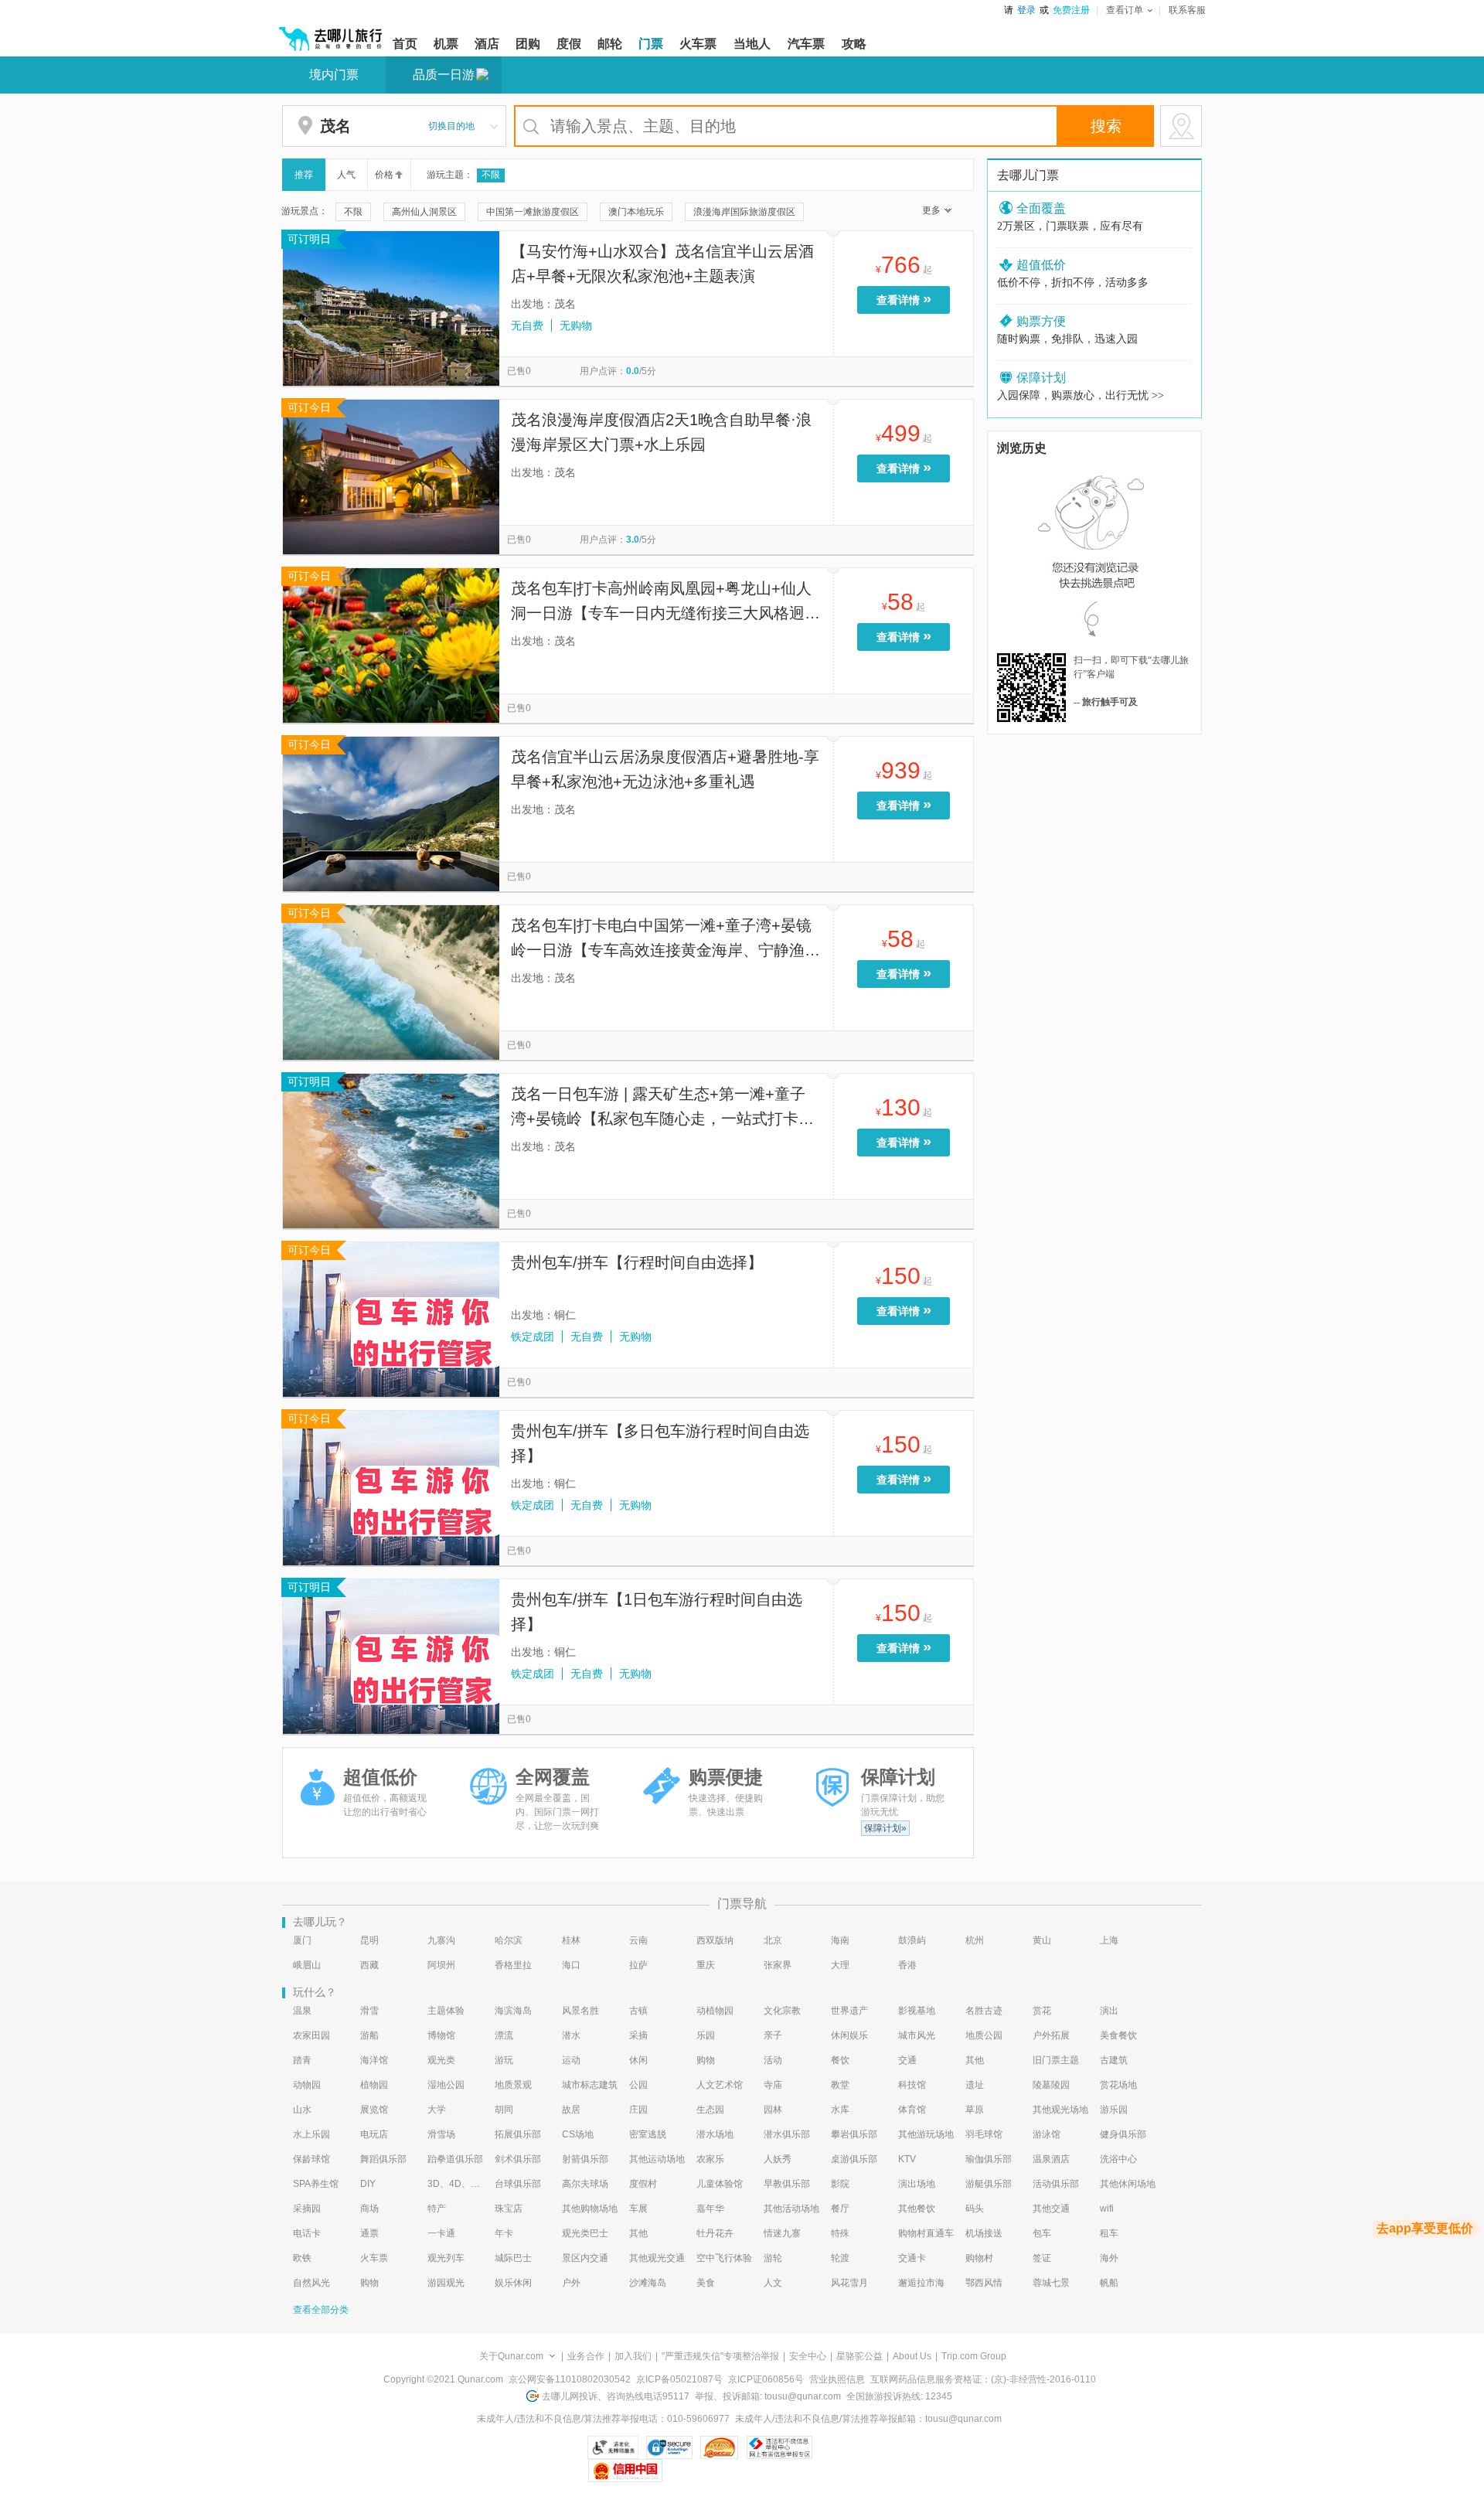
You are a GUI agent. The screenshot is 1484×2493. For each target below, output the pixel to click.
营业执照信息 (837, 2379)
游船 (369, 2035)
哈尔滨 (509, 1940)
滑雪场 (441, 2134)
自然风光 (311, 2283)
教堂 (840, 2085)
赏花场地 (1118, 2085)
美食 (706, 2283)
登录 (1026, 10)
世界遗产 (849, 2011)
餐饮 (840, 2060)
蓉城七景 (1051, 2283)
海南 (840, 1940)
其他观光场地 (1060, 2110)
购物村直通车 (926, 2233)
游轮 (773, 2258)
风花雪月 (849, 2283)
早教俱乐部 (787, 2184)
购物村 (979, 2258)
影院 (840, 2184)
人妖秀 (778, 2159)
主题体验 (446, 2011)
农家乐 (710, 2159)
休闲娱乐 (849, 2035)
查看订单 (1125, 10)
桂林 (571, 1940)
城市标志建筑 (590, 2085)
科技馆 (912, 2085)
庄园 (638, 2110)
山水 (302, 2110)
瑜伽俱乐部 (989, 2159)
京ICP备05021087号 (679, 2379)
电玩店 (374, 2134)
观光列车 (446, 2258)
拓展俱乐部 (518, 2134)
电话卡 (307, 2233)
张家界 (778, 1965)
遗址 (975, 2085)
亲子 (773, 2035)
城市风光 (917, 2035)
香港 (907, 1965)
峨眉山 (307, 1965)
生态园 (710, 2110)
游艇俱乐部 (989, 2184)
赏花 (1042, 2011)
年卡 (504, 2233)
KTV (907, 2159)
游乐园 (1114, 2110)
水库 (840, 2110)
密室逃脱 (648, 2134)
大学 (437, 2110)
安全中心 (808, 2356)
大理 (840, 1965)
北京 (773, 1940)
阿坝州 (441, 1965)
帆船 (1109, 2283)
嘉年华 (710, 2209)
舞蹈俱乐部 (383, 2159)
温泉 (302, 2011)
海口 (571, 1965)
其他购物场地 (590, 2209)
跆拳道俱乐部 (455, 2159)
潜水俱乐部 (787, 2134)
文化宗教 (782, 2011)
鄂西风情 (984, 2283)
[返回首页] (331, 32)
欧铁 (302, 2258)
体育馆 (912, 2110)
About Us (912, 2356)
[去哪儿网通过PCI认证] (719, 2447)
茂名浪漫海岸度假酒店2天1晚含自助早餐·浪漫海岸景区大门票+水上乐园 (661, 432)
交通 (907, 2060)
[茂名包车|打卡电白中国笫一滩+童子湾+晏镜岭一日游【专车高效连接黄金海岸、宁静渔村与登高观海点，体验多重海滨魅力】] (391, 982)
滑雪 (369, 2011)
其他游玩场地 (926, 2134)
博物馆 (441, 2035)
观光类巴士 (585, 2233)
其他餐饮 (917, 2209)
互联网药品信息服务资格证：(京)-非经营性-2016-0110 (983, 2379)
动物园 (307, 2085)
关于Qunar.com (511, 2356)
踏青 (302, 2060)
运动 (571, 2060)
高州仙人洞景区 (424, 212)
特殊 (840, 2233)
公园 (638, 2085)
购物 (706, 2060)
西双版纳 (715, 1940)
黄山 (1042, 1940)
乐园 (706, 2035)
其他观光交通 (657, 2258)
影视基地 (917, 2011)
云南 (638, 1940)
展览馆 (374, 2110)
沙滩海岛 (648, 2283)
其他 (975, 2060)
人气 (346, 175)
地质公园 (984, 2035)
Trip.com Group (974, 2356)
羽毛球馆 (984, 2134)
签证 (1042, 2258)
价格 (384, 175)
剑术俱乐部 (518, 2159)
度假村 (643, 2184)
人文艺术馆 (720, 2085)
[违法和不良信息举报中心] (779, 2447)
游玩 (504, 2060)
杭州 (975, 1940)
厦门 (302, 1940)
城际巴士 (513, 2258)
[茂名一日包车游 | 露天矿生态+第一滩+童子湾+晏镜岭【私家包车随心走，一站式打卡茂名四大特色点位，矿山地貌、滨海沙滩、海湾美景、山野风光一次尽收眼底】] (391, 1150)
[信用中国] (625, 2471)
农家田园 (311, 2035)
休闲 (638, 2060)
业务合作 (586, 2356)
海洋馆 (374, 2060)
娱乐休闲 (513, 2283)
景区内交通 (585, 2258)
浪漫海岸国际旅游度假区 (744, 212)
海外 (1109, 2258)
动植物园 (715, 2011)
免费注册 (1071, 10)
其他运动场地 (657, 2159)
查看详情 (904, 298)
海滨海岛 (513, 2011)
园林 (773, 2110)
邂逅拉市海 (921, 2283)
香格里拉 (513, 1965)
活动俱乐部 (1056, 2184)
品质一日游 (444, 75)
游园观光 (446, 2283)
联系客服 (1187, 10)
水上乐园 (311, 2134)
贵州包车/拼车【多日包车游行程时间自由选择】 (660, 1443)
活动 (773, 2060)
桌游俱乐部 (854, 2159)
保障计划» (885, 1828)
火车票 (374, 2258)
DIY (368, 2184)
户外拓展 (1051, 2035)
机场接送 (984, 2233)
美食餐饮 (1118, 2035)
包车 (1042, 2233)
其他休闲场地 (1128, 2184)
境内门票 (334, 75)
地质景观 (513, 2085)
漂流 (504, 2035)
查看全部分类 (321, 2310)
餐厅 (840, 2209)
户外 (571, 2283)
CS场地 (578, 2134)
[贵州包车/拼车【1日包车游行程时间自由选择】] (391, 1656)
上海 (1109, 1940)
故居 (571, 2110)
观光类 (441, 2060)
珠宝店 (509, 2209)
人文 (773, 2283)
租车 (1109, 2233)
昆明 (369, 1940)
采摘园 (307, 2209)
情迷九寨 (782, 2233)
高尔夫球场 (585, 2184)
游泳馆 (1047, 2134)
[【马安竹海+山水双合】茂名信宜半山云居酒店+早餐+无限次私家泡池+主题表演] (391, 308)
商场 (369, 2209)
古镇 (638, 2011)
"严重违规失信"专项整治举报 (720, 2356)
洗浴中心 (1118, 2159)
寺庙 (773, 2085)
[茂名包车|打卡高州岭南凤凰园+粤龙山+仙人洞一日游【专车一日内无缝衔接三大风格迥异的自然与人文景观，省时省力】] (391, 645)
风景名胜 (580, 2011)
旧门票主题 (1056, 2060)
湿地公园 (446, 2085)
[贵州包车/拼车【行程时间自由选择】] (391, 1319)
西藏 (369, 1965)
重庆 (706, 1965)
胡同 (504, 2110)
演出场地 (917, 2184)
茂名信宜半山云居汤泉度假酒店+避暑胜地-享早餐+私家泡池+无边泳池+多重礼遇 (665, 769)
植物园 (374, 2085)
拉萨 (638, 1965)
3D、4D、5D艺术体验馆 (456, 2184)
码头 (975, 2209)
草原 (975, 2110)
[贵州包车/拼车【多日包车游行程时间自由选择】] (391, 1487)
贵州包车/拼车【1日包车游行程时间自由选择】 (657, 1612)
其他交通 (1051, 2209)
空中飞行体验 (724, 2258)
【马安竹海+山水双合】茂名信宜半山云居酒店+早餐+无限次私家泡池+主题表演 (662, 264)
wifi (1107, 2209)
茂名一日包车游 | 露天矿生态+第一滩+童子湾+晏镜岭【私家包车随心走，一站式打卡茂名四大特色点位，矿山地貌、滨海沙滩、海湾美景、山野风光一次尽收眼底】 (665, 1108)
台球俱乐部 (518, 2184)
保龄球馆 (311, 2159)
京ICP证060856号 (766, 2379)
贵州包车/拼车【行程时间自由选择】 (637, 1262)
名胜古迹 (984, 2011)
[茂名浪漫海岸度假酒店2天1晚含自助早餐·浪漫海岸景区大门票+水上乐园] (391, 476)
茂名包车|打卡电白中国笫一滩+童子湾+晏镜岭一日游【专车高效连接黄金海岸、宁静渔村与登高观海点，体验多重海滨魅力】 (665, 940)
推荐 (304, 175)
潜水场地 (715, 2134)
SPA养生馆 (316, 2184)
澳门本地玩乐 (636, 212)
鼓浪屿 (912, 1940)
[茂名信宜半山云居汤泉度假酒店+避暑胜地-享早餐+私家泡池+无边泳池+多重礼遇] (391, 813)
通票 (369, 2233)
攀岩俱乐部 (854, 2134)
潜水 (571, 2035)
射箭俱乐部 (585, 2159)
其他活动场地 (791, 2209)
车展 (638, 2209)
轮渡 (840, 2258)
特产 (437, 2209)
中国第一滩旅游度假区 (533, 212)
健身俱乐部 (1123, 2134)
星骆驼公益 (859, 2356)
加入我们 (633, 2356)
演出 (1109, 2011)
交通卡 (912, 2258)
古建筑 (1114, 2060)
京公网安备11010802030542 (570, 2379)
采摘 (638, 2035)
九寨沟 (441, 1940)
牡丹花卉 (715, 2233)
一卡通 (441, 2233)
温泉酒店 (1051, 2159)
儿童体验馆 (720, 2184)
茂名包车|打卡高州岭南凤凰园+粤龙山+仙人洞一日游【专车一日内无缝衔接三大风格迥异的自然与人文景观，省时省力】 (665, 603)
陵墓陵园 (1051, 2085)
